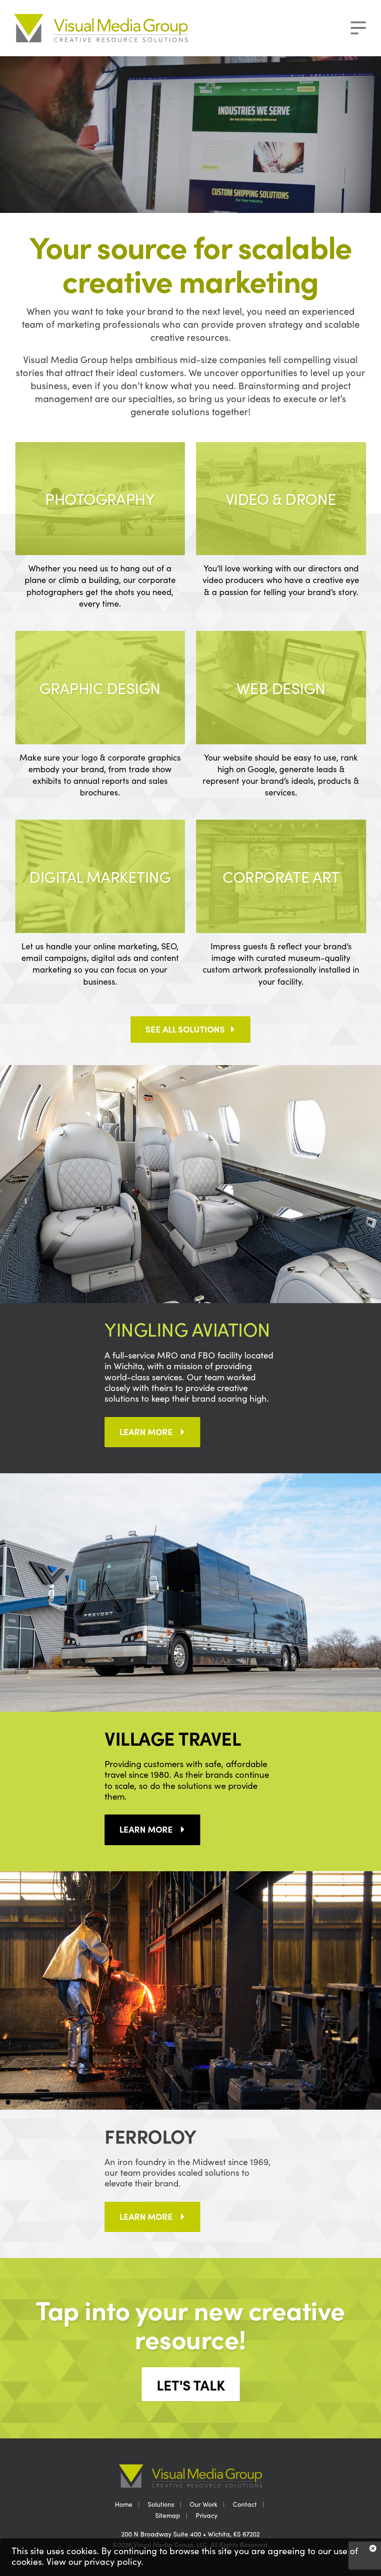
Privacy (207, 2515)
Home (124, 2504)
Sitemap (168, 2515)
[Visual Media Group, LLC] (111, 28)
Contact (245, 2504)
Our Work (204, 2504)
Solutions (161, 2504)
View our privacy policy (94, 2561)
